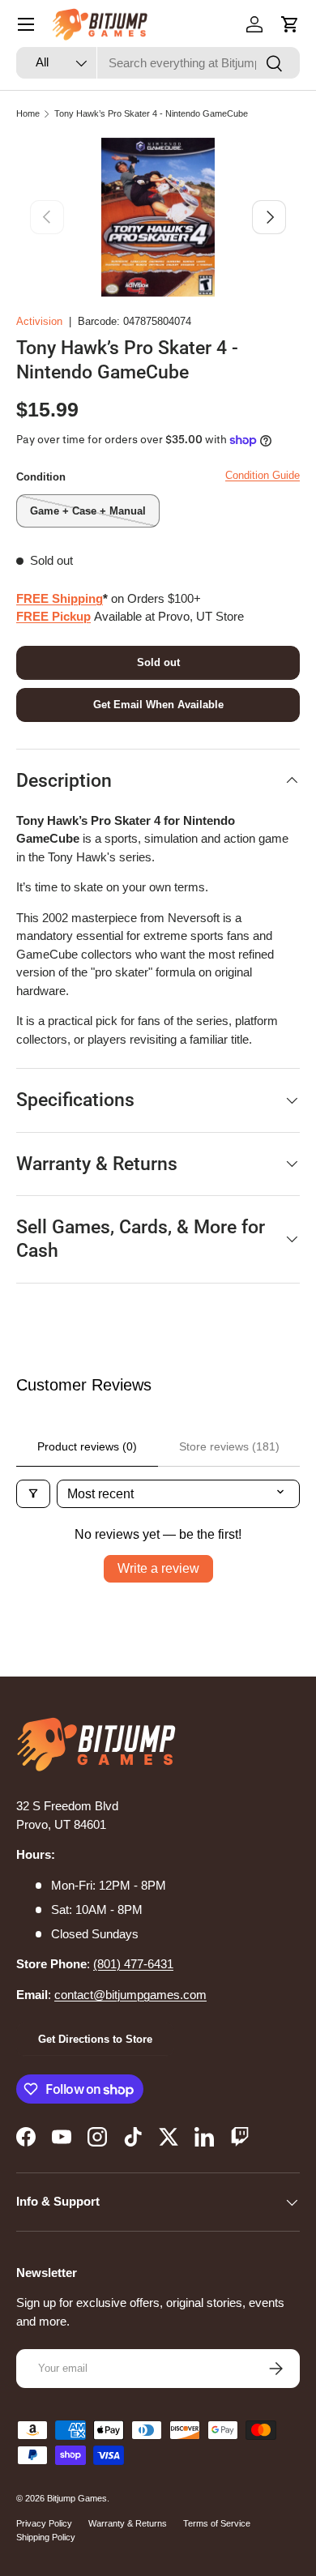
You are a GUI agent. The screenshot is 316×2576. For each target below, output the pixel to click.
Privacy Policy (44, 2523)
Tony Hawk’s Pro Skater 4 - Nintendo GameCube (151, 113)
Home (28, 113)
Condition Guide (263, 475)
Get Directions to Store (95, 2039)
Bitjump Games (77, 2498)
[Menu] (26, 24)
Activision (39, 321)
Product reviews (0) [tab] (87, 1446)
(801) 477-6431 (133, 1964)
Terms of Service (217, 2523)
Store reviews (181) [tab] (229, 1446)
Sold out (158, 662)
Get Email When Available (158, 705)
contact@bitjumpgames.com (130, 1995)
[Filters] (33, 1494)
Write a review (158, 1568)
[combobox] (158, 63)
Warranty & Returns (128, 2523)
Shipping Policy (46, 2537)
